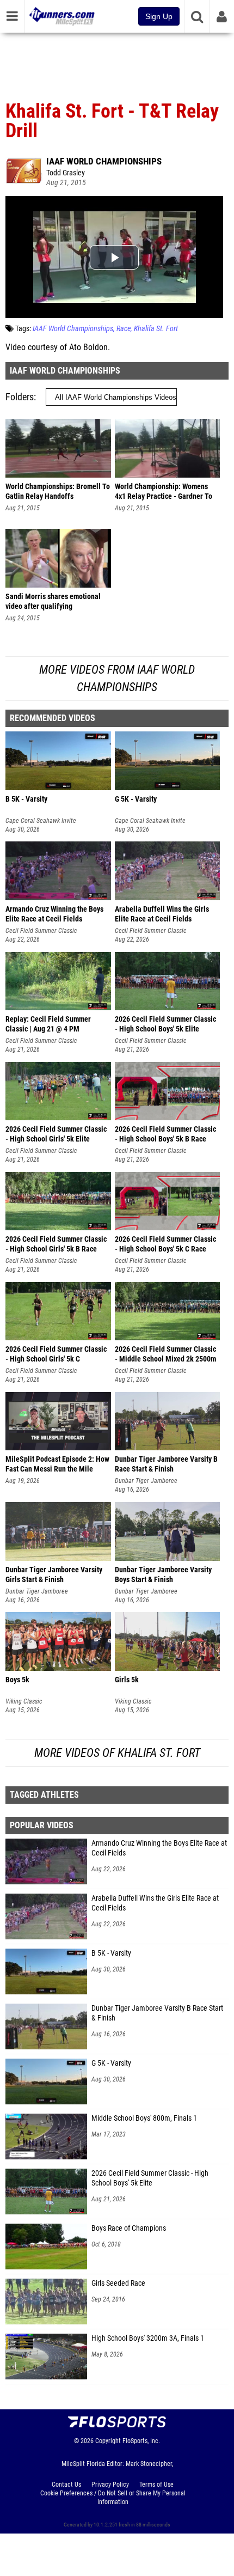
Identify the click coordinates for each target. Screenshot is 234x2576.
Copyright (108, 2441)
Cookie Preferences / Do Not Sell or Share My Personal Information (113, 2498)
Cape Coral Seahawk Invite (41, 821)
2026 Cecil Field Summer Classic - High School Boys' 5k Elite (150, 2178)
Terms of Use (156, 2485)
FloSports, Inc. (141, 2441)
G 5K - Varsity (111, 2063)
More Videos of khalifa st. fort (117, 1753)
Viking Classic (24, 1701)
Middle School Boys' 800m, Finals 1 (144, 2118)
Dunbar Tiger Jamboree (146, 1481)
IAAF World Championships (104, 161)
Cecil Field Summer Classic (41, 931)
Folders (20, 397)
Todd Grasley (66, 173)
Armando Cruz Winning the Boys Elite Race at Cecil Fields (159, 1848)
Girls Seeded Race (118, 2283)
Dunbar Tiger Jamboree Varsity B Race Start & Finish (157, 2013)
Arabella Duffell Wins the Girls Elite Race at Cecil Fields (155, 1903)
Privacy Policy (110, 2485)
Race (124, 329)
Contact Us (66, 2485)
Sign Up (159, 16)
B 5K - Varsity (111, 1953)
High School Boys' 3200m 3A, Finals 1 (148, 2338)
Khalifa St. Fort (156, 329)
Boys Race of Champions (129, 2228)
